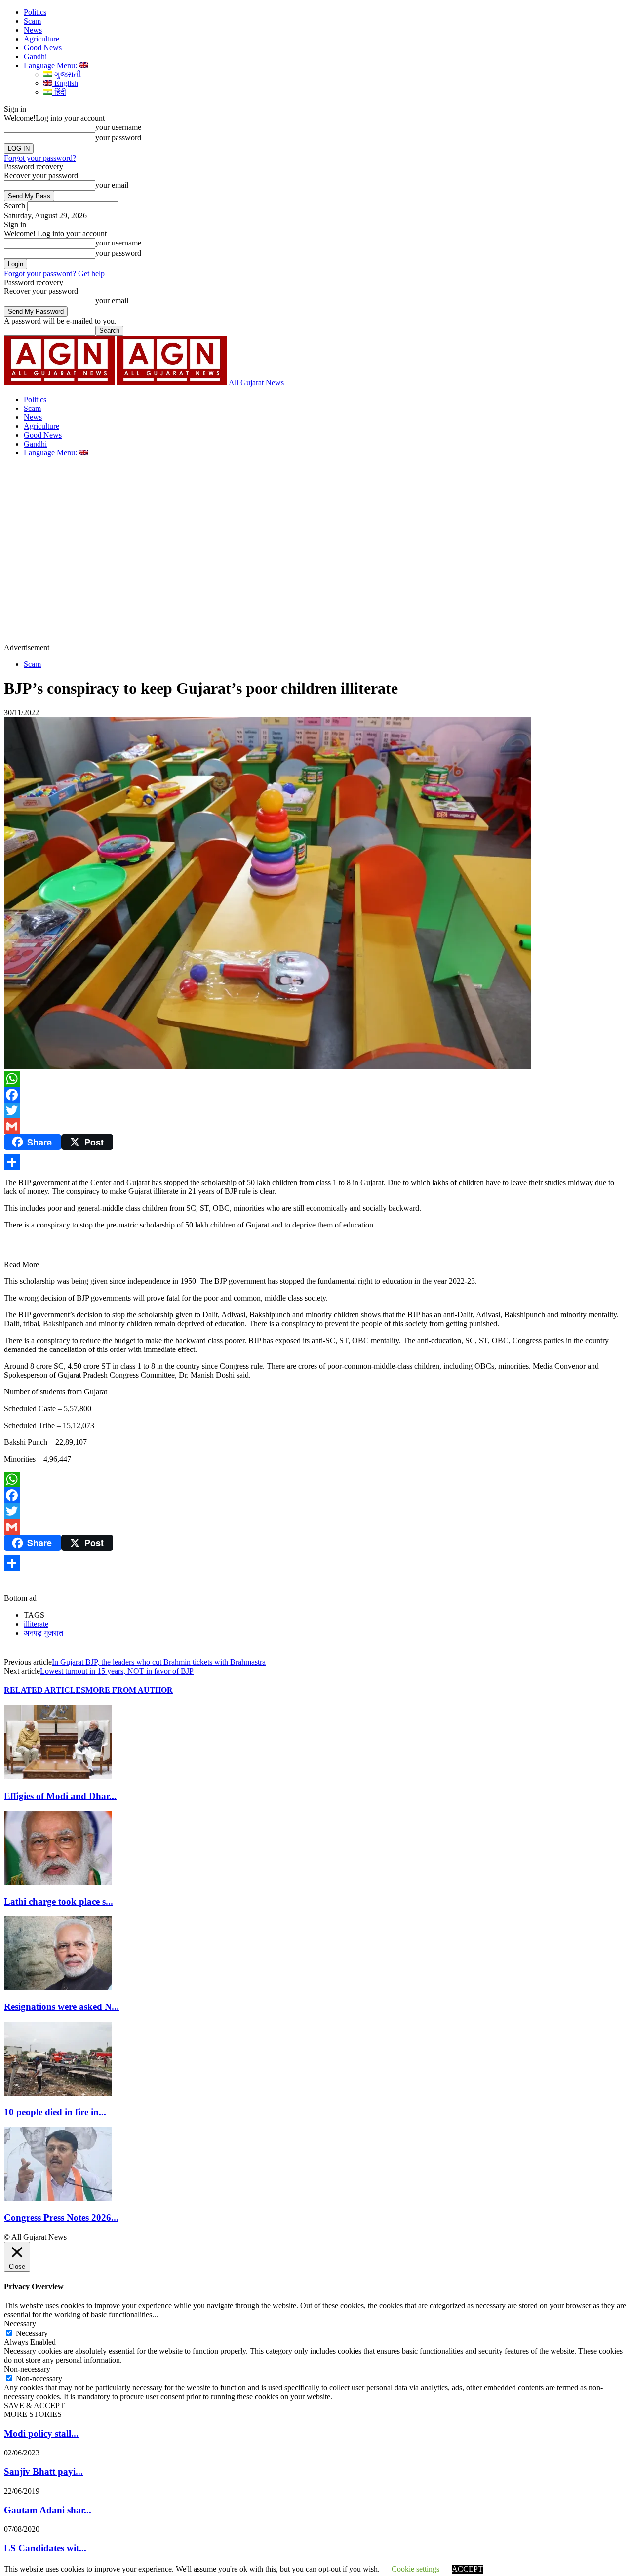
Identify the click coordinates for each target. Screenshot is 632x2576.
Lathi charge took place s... (59, 1901)
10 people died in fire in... (55, 2112)
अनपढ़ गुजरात (43, 1633)
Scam (32, 21)
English (65, 83)
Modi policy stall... (41, 2433)
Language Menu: (51, 65)
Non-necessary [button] (27, 2369)
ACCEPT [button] (467, 2569)
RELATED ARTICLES (45, 1690)
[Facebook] (316, 1095)
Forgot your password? (40, 158)
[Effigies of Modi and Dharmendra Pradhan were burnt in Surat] (58, 1777)
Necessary (32, 2333)
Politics (35, 12)
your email (112, 185)
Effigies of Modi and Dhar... (60, 1796)
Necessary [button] (20, 2323)
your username (118, 127)
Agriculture (41, 39)
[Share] (316, 1162)
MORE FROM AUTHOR (129, 1690)
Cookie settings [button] (415, 2569)
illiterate (36, 1624)
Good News (43, 48)
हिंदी (59, 92)
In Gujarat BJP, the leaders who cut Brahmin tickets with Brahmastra (159, 1662)
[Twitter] (316, 1110)
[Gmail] (316, 1126)
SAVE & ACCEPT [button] (34, 2405)
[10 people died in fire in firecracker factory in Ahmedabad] (58, 2093)
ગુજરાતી (67, 74)
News (33, 30)
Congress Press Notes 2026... (61, 2218)
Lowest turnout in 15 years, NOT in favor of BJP (117, 1671)
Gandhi (35, 57)
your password (118, 138)
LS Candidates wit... (45, 2548)
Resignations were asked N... (61, 2007)
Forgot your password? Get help (54, 273)
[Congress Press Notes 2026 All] (58, 2198)
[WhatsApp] (316, 1079)
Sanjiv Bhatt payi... (43, 2472)
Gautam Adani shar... (48, 2510)
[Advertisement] (316, 532)
